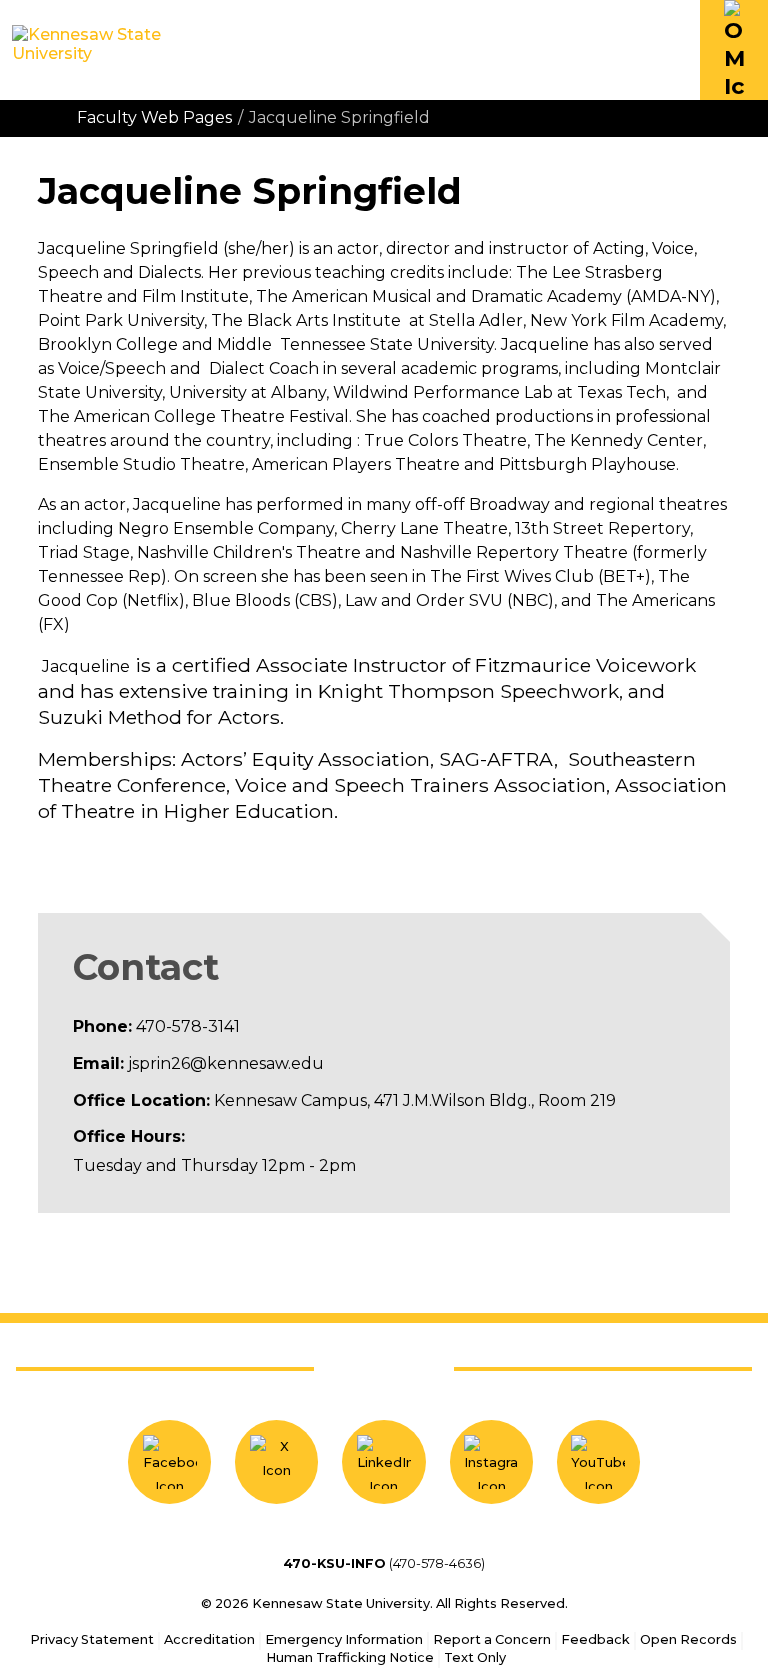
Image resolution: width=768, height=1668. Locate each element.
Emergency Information (344, 1639)
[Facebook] (169, 1461)
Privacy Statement (92, 1639)
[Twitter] (276, 1461)
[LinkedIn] (383, 1461)
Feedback (595, 1639)
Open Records (688, 1639)
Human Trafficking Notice (350, 1657)
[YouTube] (598, 1461)
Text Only (475, 1657)
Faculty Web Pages (154, 117)
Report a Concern (492, 1639)
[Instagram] (491, 1461)
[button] (734, 50)
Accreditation (209, 1639)
